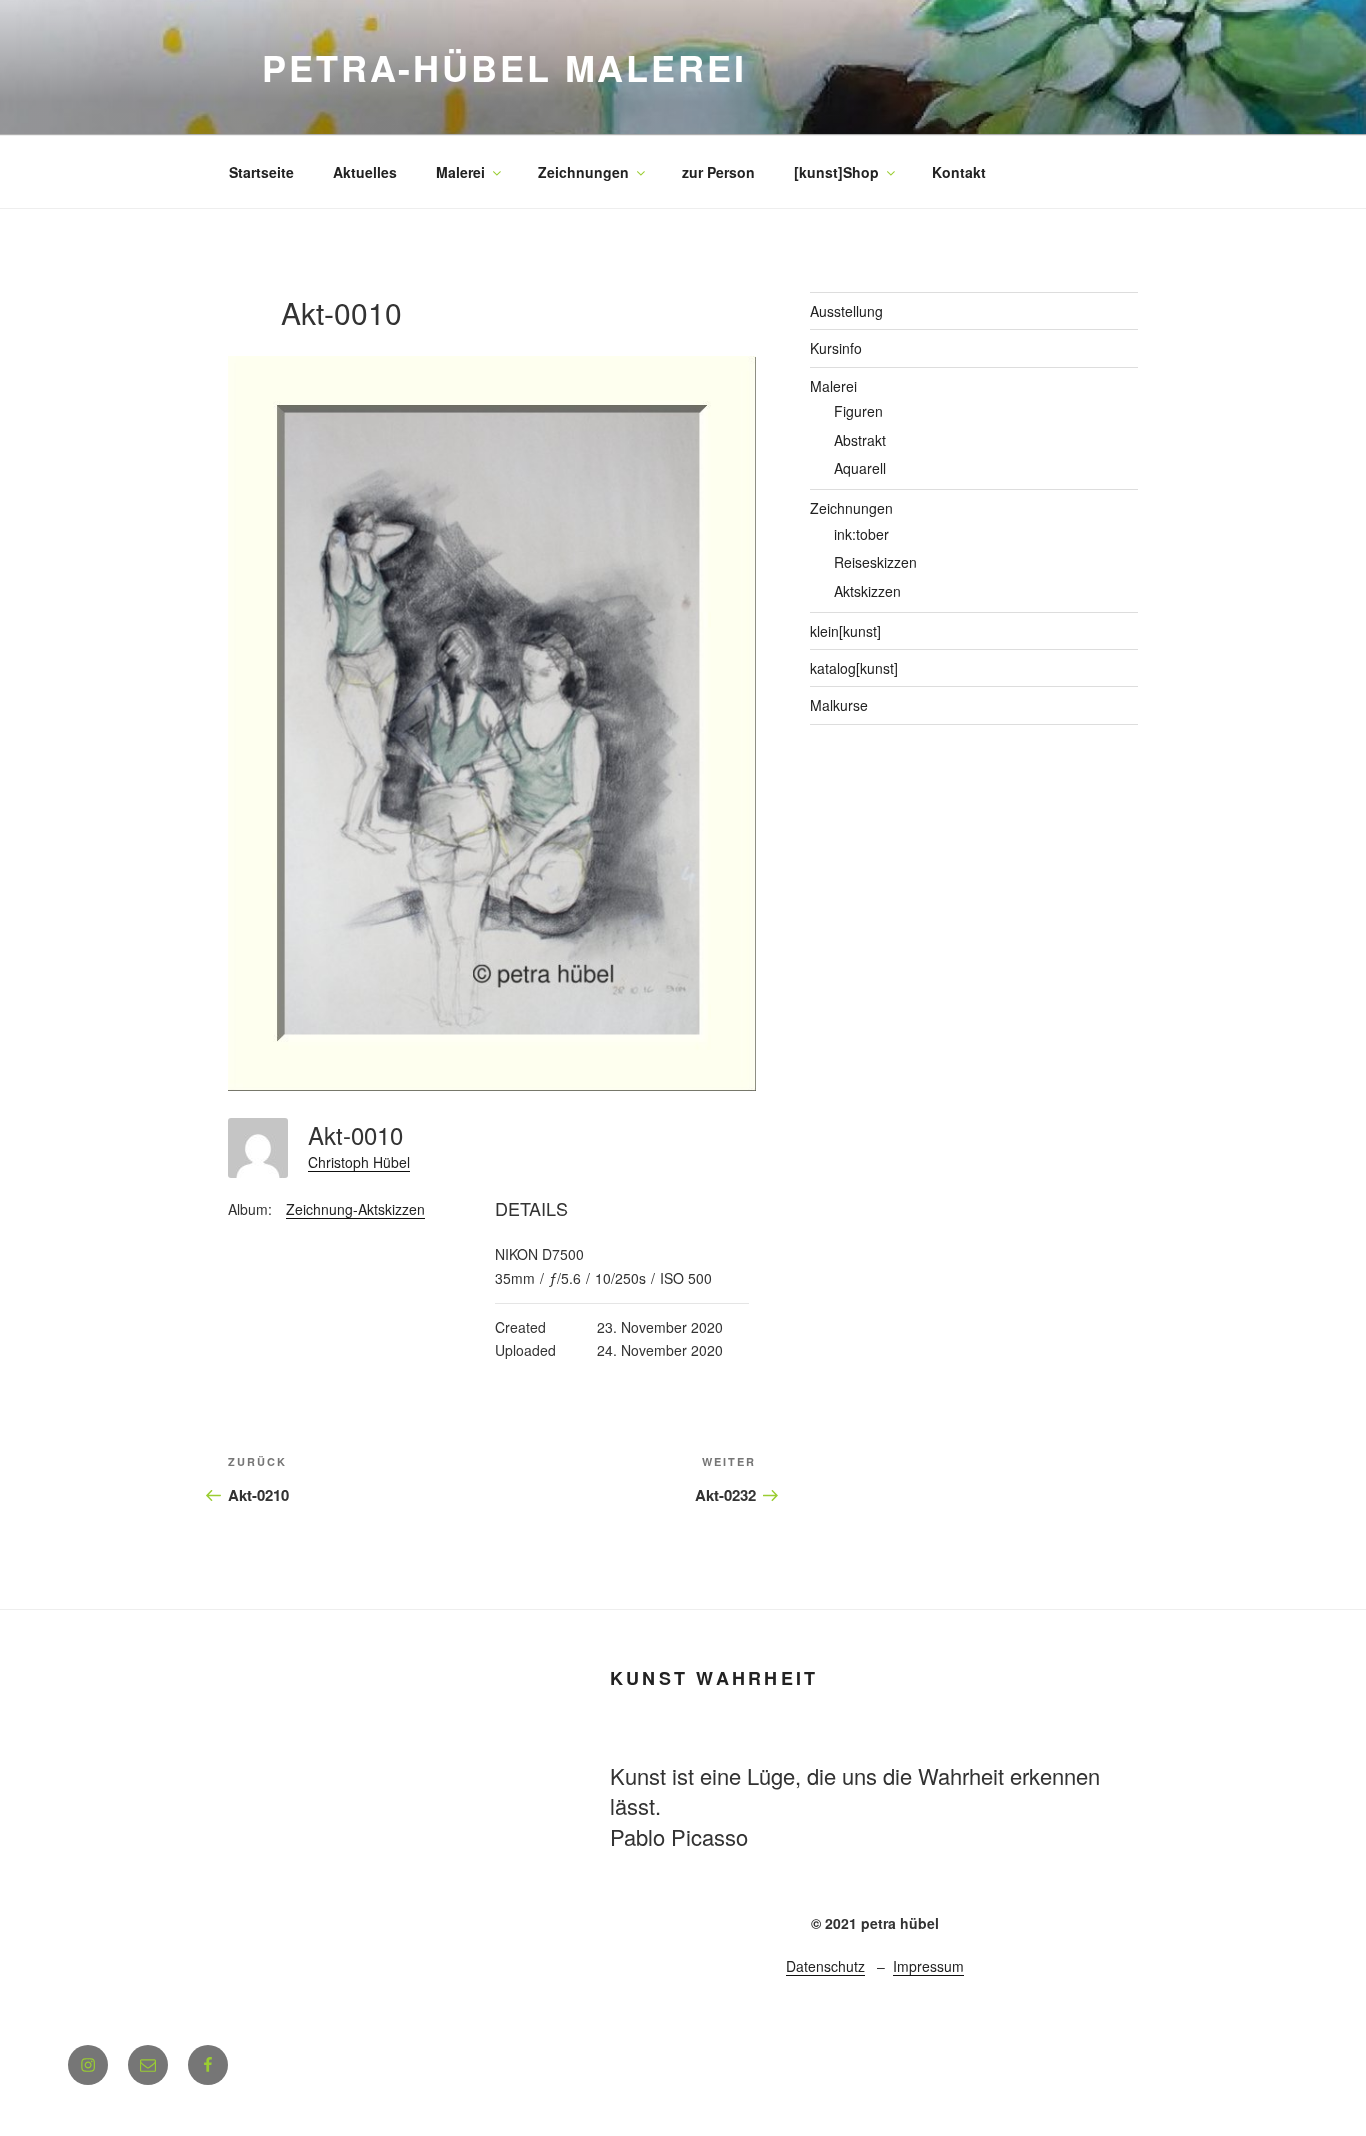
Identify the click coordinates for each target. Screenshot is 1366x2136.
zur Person (718, 172)
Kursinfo (836, 348)
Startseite (261, 172)
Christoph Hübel (359, 1162)
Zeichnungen (583, 172)
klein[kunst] (845, 631)
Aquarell (860, 468)
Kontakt (959, 172)
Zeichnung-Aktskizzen (355, 1209)
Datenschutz (825, 1966)
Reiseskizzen (875, 562)
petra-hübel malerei (504, 67)
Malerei (460, 172)
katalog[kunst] (854, 668)
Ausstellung (846, 311)
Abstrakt (860, 440)
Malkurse (839, 705)
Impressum (928, 1966)
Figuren (858, 411)
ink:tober (861, 534)
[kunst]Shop (836, 172)
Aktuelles (365, 172)
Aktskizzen (867, 591)
